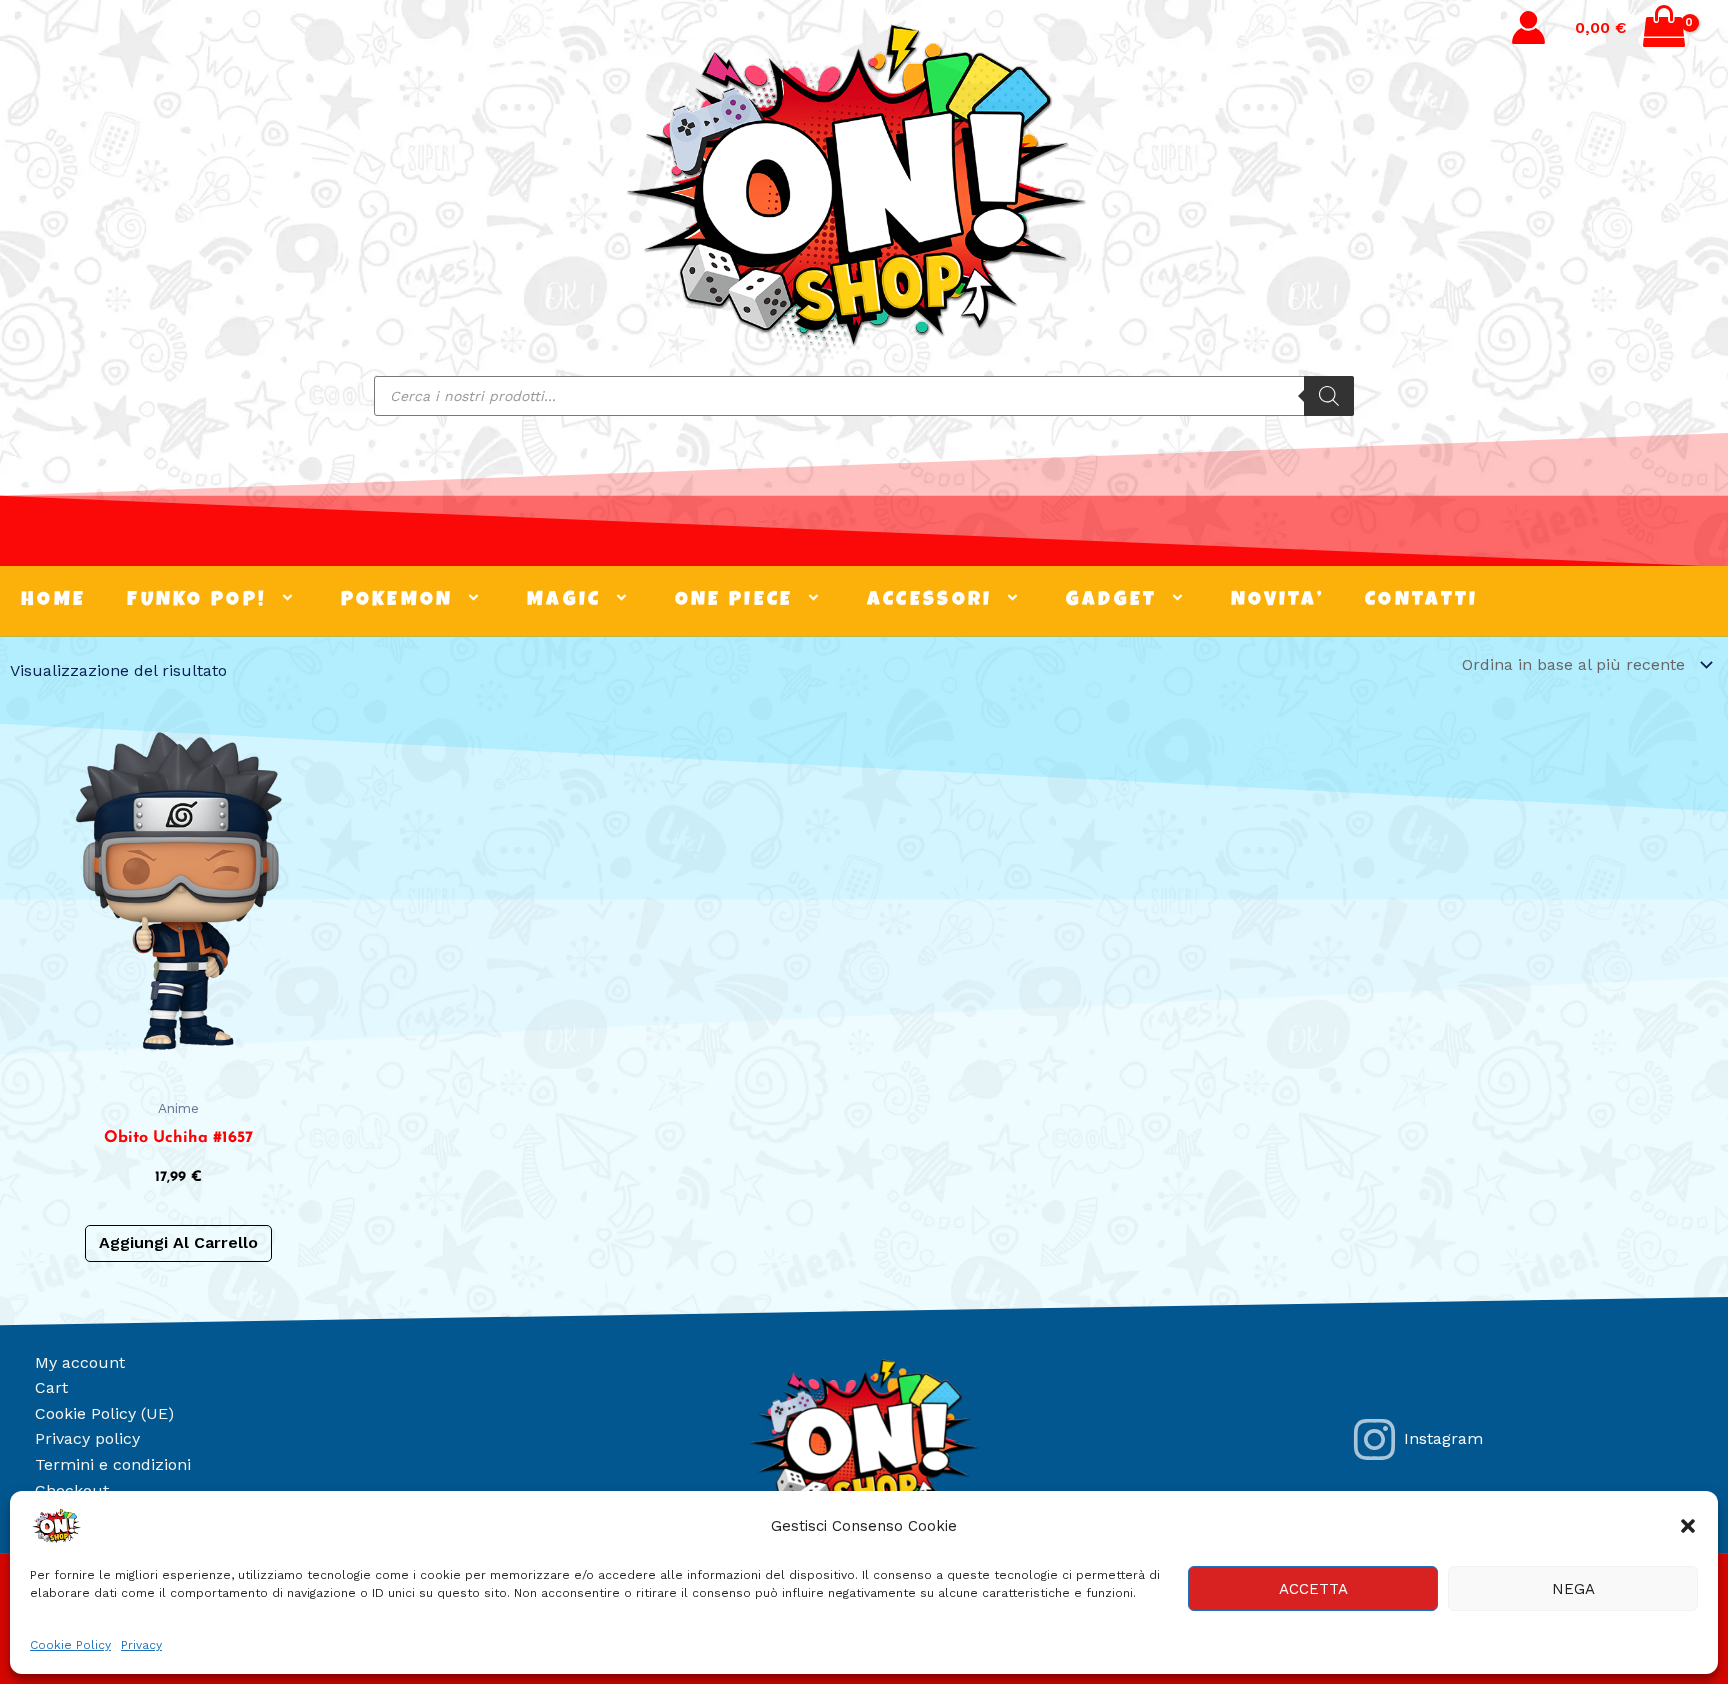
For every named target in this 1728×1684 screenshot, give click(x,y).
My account (80, 1362)
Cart (51, 1387)
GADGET (1112, 601)
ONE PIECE (734, 601)
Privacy (141, 1645)
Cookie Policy (70, 1645)
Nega (1573, 1589)
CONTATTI (1421, 601)
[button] (1688, 1526)
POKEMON (397, 601)
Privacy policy (87, 1438)
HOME (53, 601)
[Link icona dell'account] (1528, 27)
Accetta (1313, 1589)
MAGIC (564, 601)
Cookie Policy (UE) (104, 1413)
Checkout (72, 1490)
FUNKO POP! (197, 601)
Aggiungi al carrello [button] (178, 1242)
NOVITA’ (1277, 601)
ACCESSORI (930, 601)
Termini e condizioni (113, 1464)
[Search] (1329, 396)
